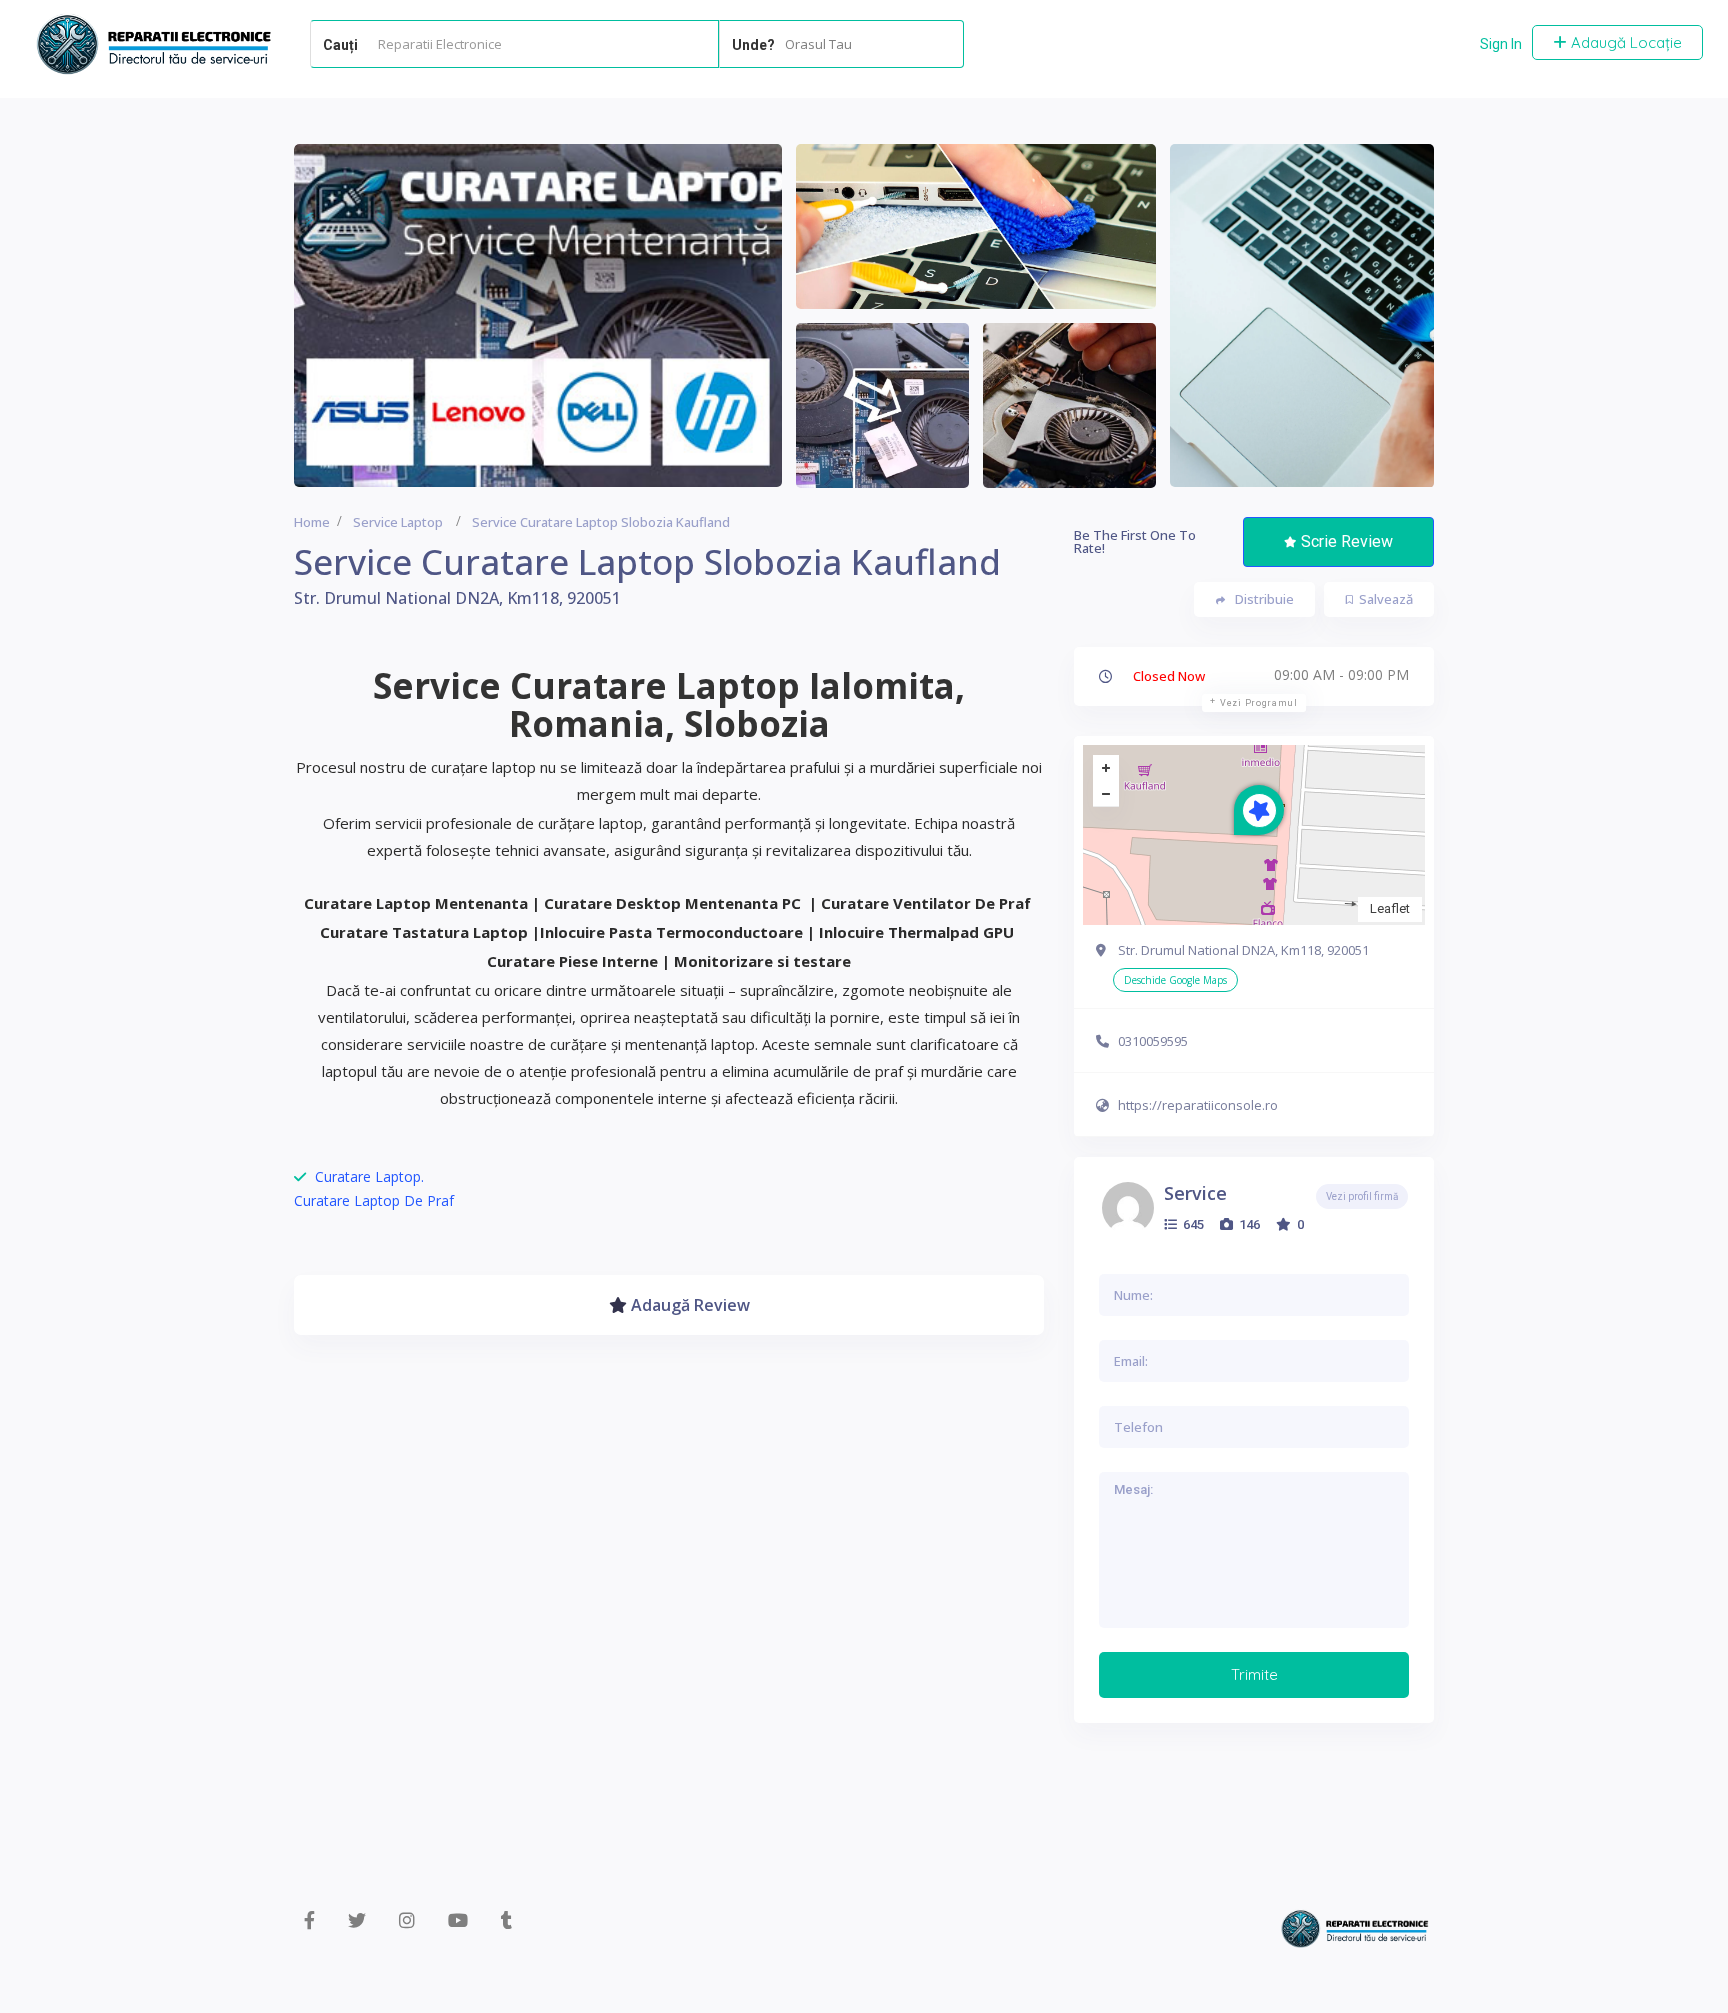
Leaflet (1390, 908)
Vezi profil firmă (1362, 1196)
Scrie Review (1347, 541)
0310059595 (1153, 1041)
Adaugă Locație (1624, 42)
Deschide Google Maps (1175, 980)
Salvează (1386, 599)
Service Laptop (398, 522)
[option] (538, 315)
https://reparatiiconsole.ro (1198, 1105)
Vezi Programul (1259, 703)
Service (1195, 1193)
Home (312, 522)
